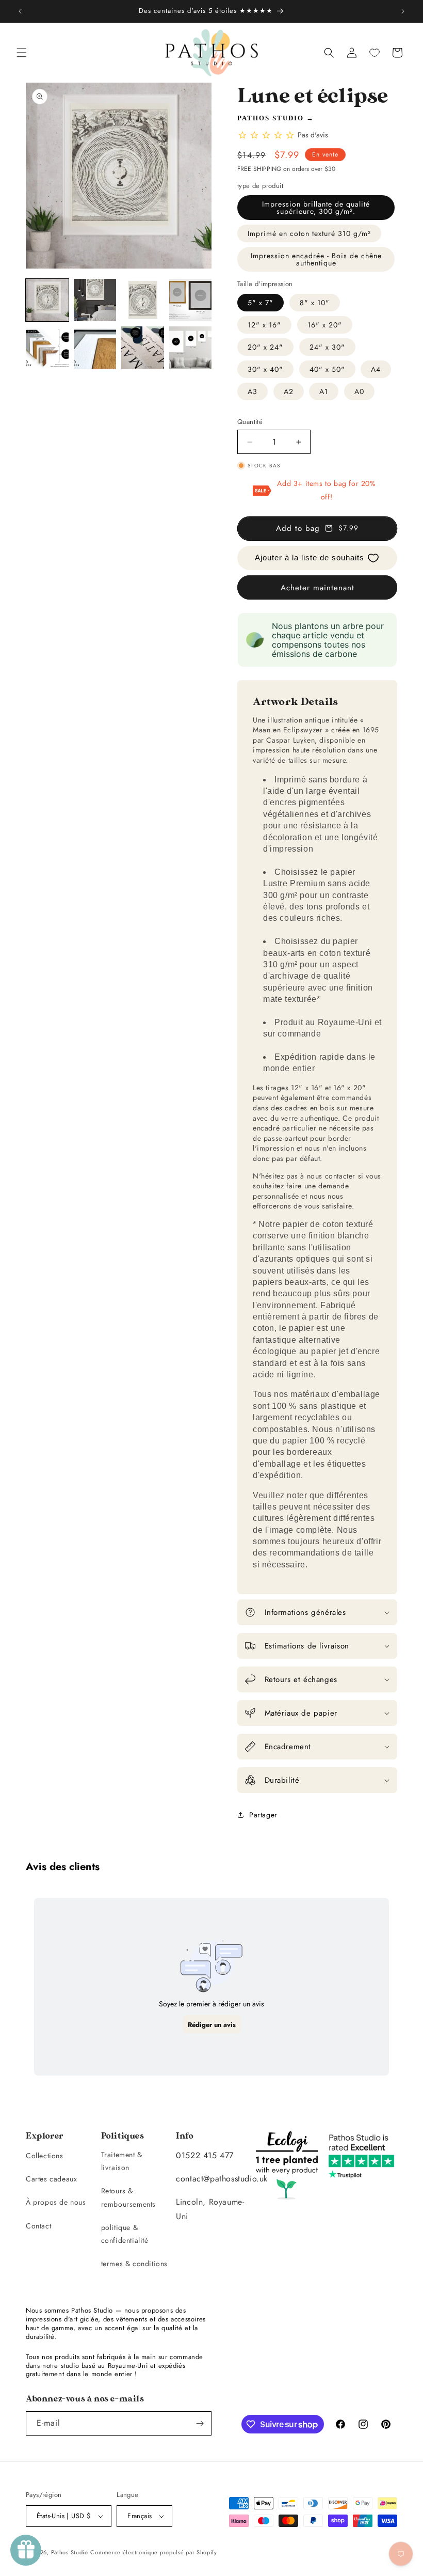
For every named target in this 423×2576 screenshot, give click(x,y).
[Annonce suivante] (403, 11)
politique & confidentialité (125, 2234)
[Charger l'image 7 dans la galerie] (143, 348)
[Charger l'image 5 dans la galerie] (47, 348)
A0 (359, 391)
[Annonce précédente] (20, 11)
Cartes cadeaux (51, 2179)
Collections (45, 2156)
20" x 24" (265, 347)
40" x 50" (327, 369)
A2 (289, 391)
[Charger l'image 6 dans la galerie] (95, 348)
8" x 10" (315, 303)
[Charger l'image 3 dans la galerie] (143, 300)
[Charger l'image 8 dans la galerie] (191, 348)
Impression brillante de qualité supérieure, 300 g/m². (316, 208)
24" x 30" (327, 347)
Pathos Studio (271, 118)
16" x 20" (325, 325)
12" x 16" (264, 325)
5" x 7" (261, 303)
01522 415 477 (205, 2155)
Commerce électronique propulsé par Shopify (153, 2552)
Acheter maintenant (318, 588)
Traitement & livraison (122, 2161)
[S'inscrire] (200, 2423)
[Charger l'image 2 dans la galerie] (95, 300)
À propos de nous (56, 2202)
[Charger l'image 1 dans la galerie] (47, 300)
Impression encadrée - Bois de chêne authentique (316, 259)
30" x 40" (265, 369)
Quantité (250, 422)
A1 (324, 391)
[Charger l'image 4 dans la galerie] (191, 300)
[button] (22, 53)
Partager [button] (263, 1815)
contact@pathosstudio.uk (222, 2179)
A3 (253, 391)
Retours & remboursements (128, 2197)
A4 (376, 369)
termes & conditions (134, 2264)
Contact (38, 2226)
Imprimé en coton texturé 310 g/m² (309, 233)
